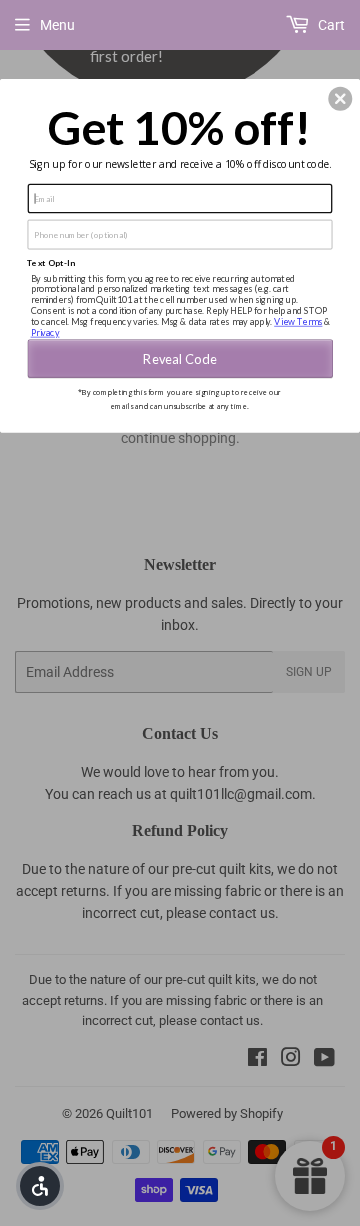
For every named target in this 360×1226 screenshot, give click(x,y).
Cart (330, 25)
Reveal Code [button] (179, 358)
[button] (340, 99)
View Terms (298, 321)
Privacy (45, 332)
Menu (57, 25)
